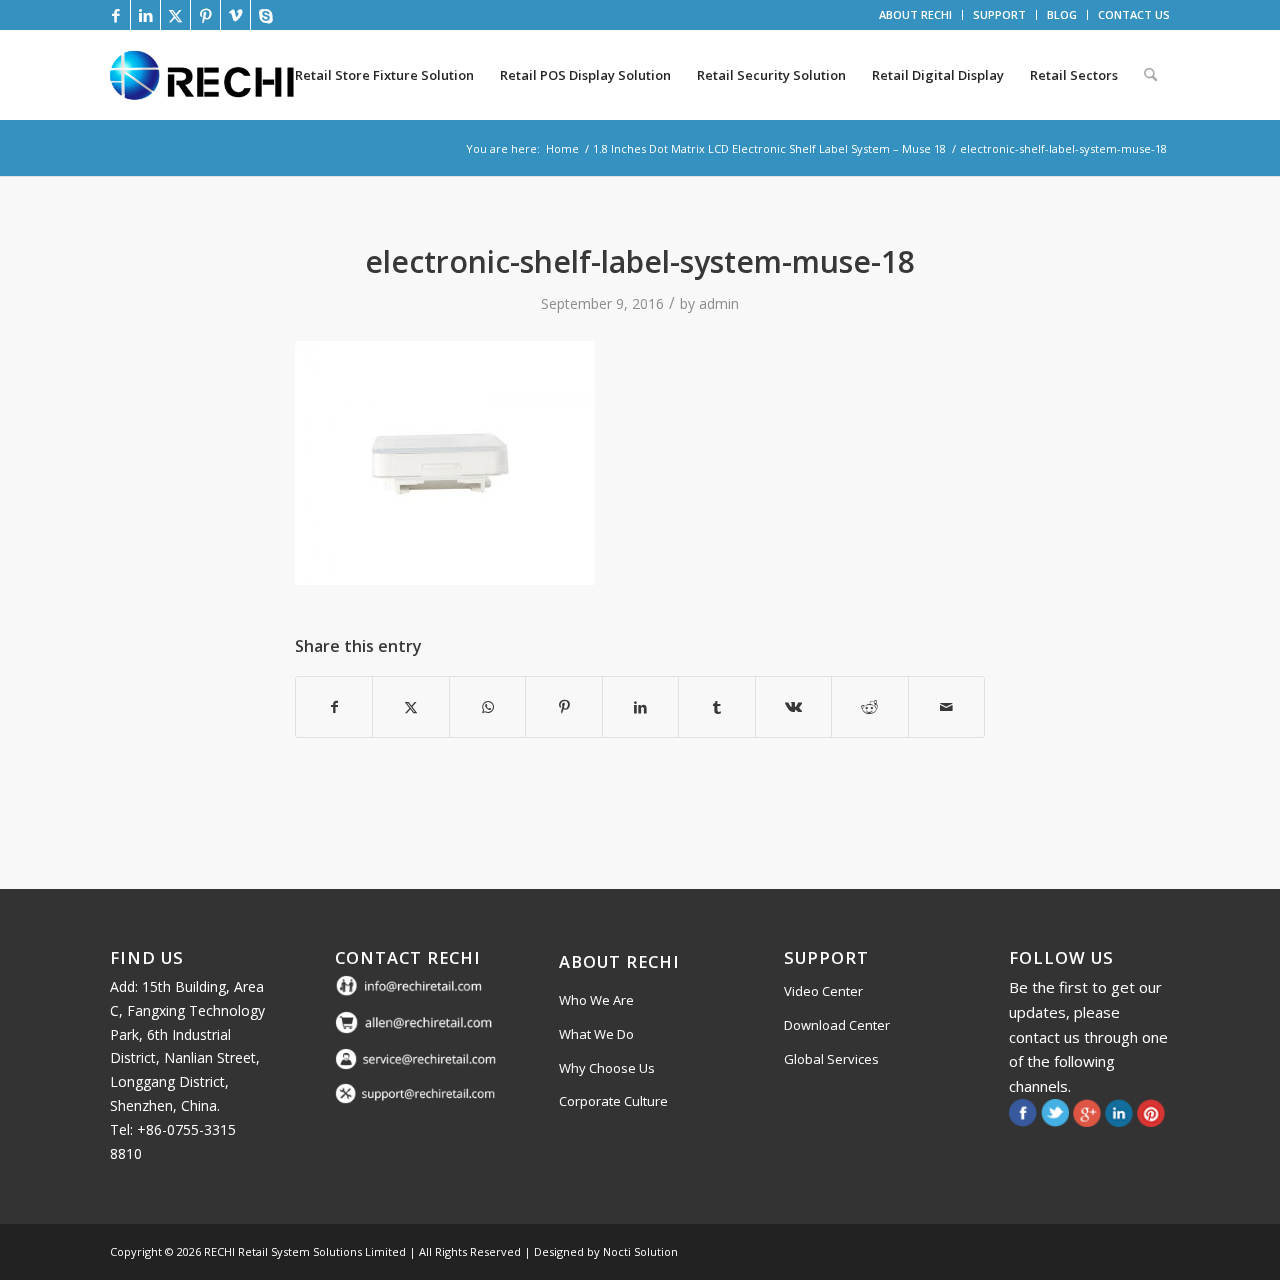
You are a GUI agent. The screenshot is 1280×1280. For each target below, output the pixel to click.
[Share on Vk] (793, 707)
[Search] (1150, 75)
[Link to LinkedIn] (145, 15)
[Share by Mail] (947, 707)
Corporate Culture (613, 1101)
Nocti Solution (640, 1251)
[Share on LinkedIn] (640, 707)
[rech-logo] (206, 75)
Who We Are (596, 1000)
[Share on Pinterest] (563, 707)
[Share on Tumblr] (716, 707)
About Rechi (619, 961)
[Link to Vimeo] (235, 15)
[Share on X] (410, 707)
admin (719, 303)
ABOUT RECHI (915, 14)
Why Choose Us (607, 1068)
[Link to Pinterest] (205, 15)
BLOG (1062, 14)
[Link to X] (175, 15)
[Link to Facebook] (115, 15)
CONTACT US (1134, 14)
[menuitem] (916, 15)
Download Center (837, 1025)
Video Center (823, 991)
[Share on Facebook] (334, 707)
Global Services (831, 1059)
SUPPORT (999, 14)
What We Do (596, 1034)
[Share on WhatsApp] (487, 707)
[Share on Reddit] (869, 707)
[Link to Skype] (266, 15)
